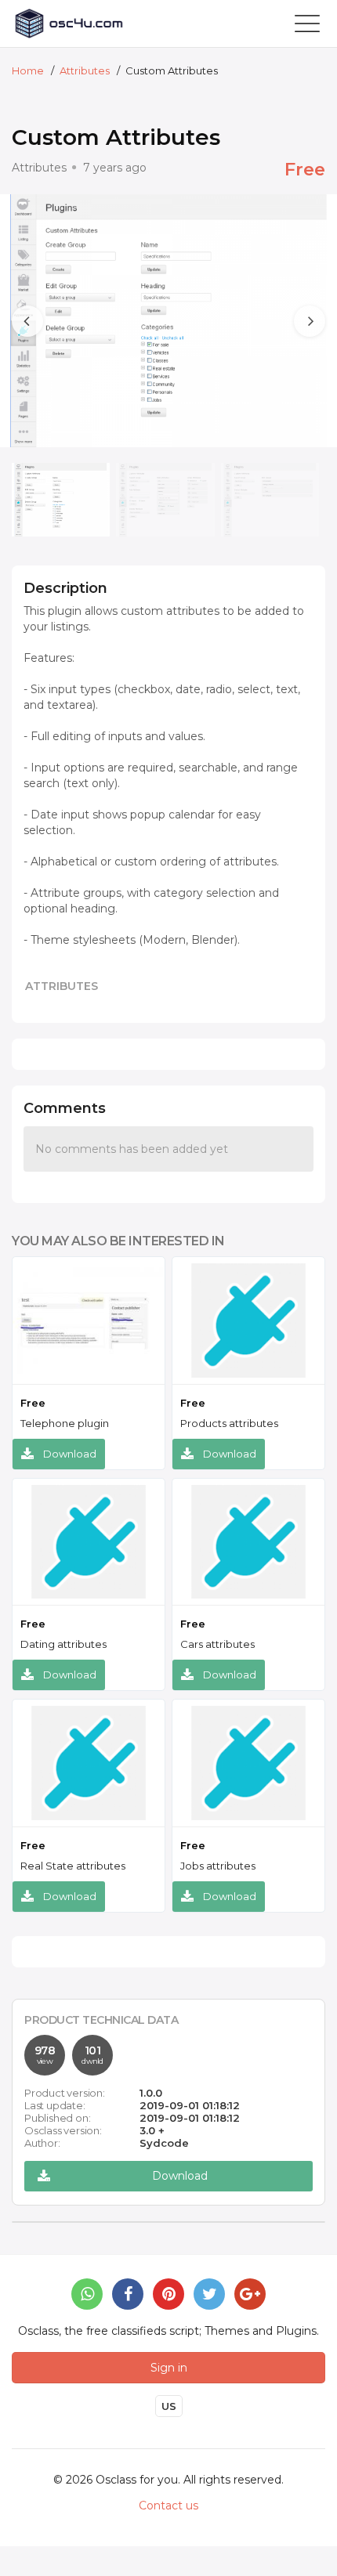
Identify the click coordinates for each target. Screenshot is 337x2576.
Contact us (168, 2506)
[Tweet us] (209, 2294)
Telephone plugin (65, 1423)
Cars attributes (217, 1644)
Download (70, 1454)
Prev (13, 265)
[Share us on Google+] (250, 2294)
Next (288, 265)
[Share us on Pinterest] (168, 2294)
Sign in (169, 2368)
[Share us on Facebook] (128, 2294)
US (169, 2406)
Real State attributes (73, 1866)
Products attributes (229, 1423)
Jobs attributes (218, 1866)
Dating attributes (63, 1644)
